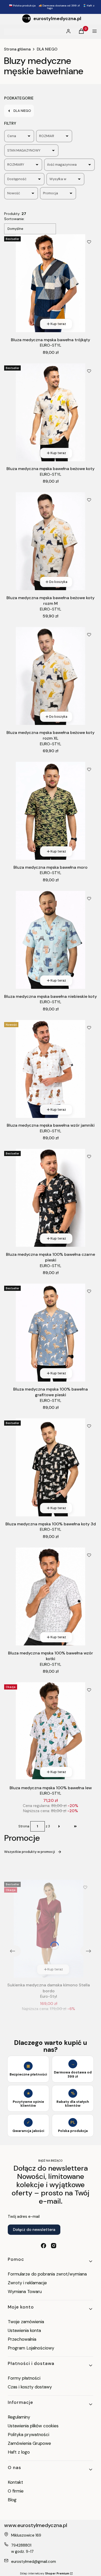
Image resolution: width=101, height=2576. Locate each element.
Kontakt (15, 2482)
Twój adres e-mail (24, 2217)
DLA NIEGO (47, 49)
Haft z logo (19, 2452)
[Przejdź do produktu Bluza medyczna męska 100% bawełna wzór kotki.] (51, 1596)
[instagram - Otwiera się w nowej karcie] (54, 2246)
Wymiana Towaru (25, 2291)
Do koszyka (58, 582)
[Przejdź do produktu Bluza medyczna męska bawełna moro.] (51, 811)
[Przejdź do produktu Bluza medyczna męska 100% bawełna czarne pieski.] (51, 1198)
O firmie (16, 2491)
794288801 (21, 2545)
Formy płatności (24, 2378)
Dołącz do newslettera (34, 2230)
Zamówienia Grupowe (29, 2443)
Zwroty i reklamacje (27, 2283)
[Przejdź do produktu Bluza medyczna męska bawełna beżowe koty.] (51, 412)
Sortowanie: (14, 219)
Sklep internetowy (45, 2573)
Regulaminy (19, 2417)
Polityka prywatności (28, 2435)
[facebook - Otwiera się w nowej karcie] (44, 2246)
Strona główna (17, 49)
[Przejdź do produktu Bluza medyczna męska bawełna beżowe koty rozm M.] (51, 541)
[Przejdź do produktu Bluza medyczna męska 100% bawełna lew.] (51, 1731)
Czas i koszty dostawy (30, 2387)
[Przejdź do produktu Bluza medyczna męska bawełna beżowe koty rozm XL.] (51, 676)
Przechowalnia (22, 2339)
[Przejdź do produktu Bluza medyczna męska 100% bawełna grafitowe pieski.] (51, 1333)
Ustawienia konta (24, 2330)
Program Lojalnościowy (31, 2348)
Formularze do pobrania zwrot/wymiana (47, 2274)
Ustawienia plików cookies (34, 2426)
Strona (24, 1826)
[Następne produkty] (59, 1826)
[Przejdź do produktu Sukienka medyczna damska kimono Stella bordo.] (49, 1929)
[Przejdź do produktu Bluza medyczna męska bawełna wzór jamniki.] (51, 1069)
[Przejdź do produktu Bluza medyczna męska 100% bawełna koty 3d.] (51, 1467)
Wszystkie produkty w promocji (30, 1852)
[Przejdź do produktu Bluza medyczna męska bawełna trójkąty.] (51, 283)
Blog (12, 2500)
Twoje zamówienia (26, 2322)
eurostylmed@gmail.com (34, 2562)
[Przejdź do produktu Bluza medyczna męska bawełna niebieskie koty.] (51, 940)
